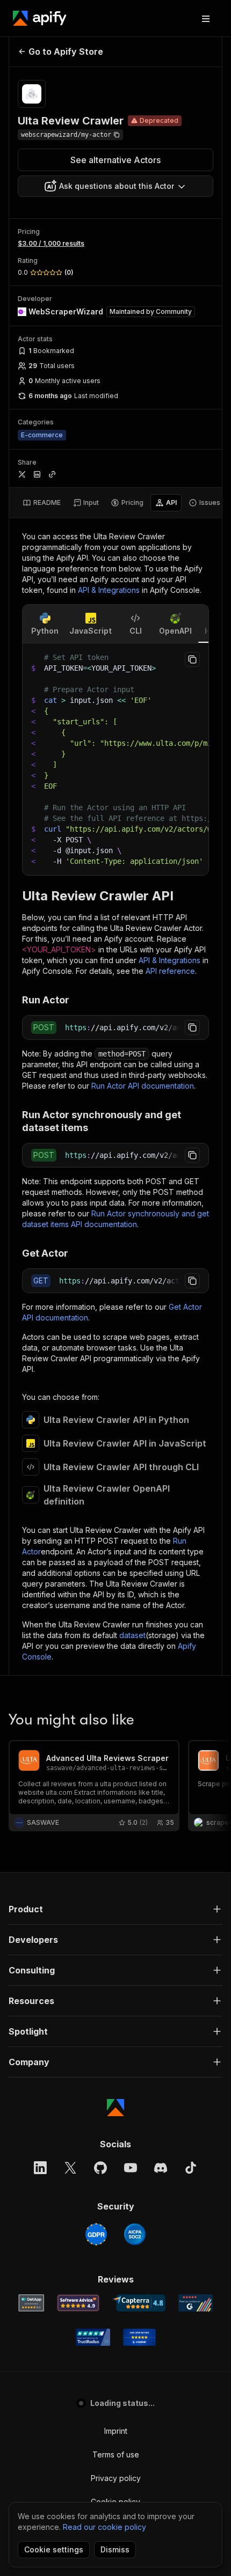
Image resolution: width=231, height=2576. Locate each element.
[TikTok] (191, 2168)
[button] (115, 1909)
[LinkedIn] (40, 2168)
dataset (132, 1635)
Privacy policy (116, 2478)
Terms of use (116, 2454)
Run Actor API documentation (143, 1086)
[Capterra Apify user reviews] (139, 2303)
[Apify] (40, 18)
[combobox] (115, 186)
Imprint (116, 2431)
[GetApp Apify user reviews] (31, 2303)
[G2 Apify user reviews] (196, 2303)
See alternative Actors (115, 160)
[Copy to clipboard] (192, 659)
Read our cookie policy (104, 2527)
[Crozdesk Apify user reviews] (139, 2337)
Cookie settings (54, 2549)
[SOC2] (135, 2234)
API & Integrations (109, 590)
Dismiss (115, 2549)
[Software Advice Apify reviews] (78, 2303)
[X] (70, 2168)
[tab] (42, 503)
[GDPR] (96, 2234)
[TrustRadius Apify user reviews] (93, 2337)
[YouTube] (131, 2168)
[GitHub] (100, 2168)
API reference (170, 971)
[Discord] (161, 2168)
